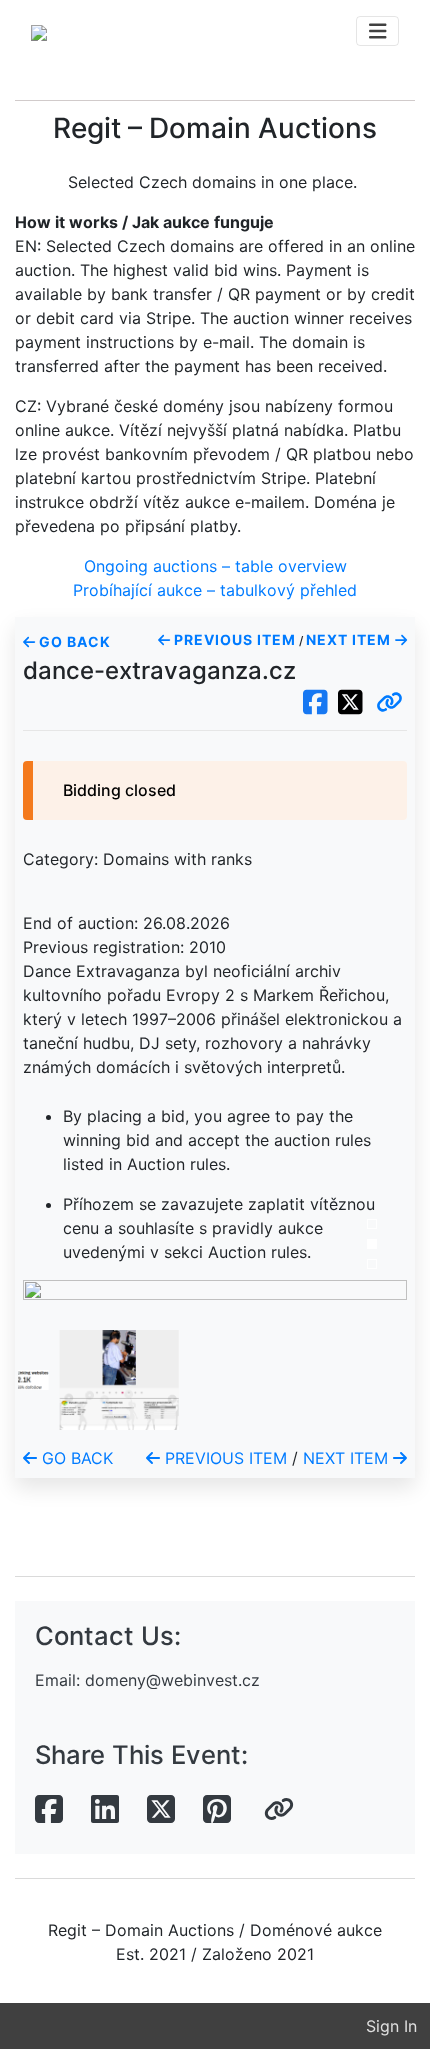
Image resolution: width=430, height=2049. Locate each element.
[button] (389, 703)
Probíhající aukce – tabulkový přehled (215, 590)
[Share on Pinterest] (217, 1810)
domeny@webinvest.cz (172, 1680)
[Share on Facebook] (49, 1810)
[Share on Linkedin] (105, 1810)
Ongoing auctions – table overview (215, 566)
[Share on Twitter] (161, 1810)
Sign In (391, 2026)
